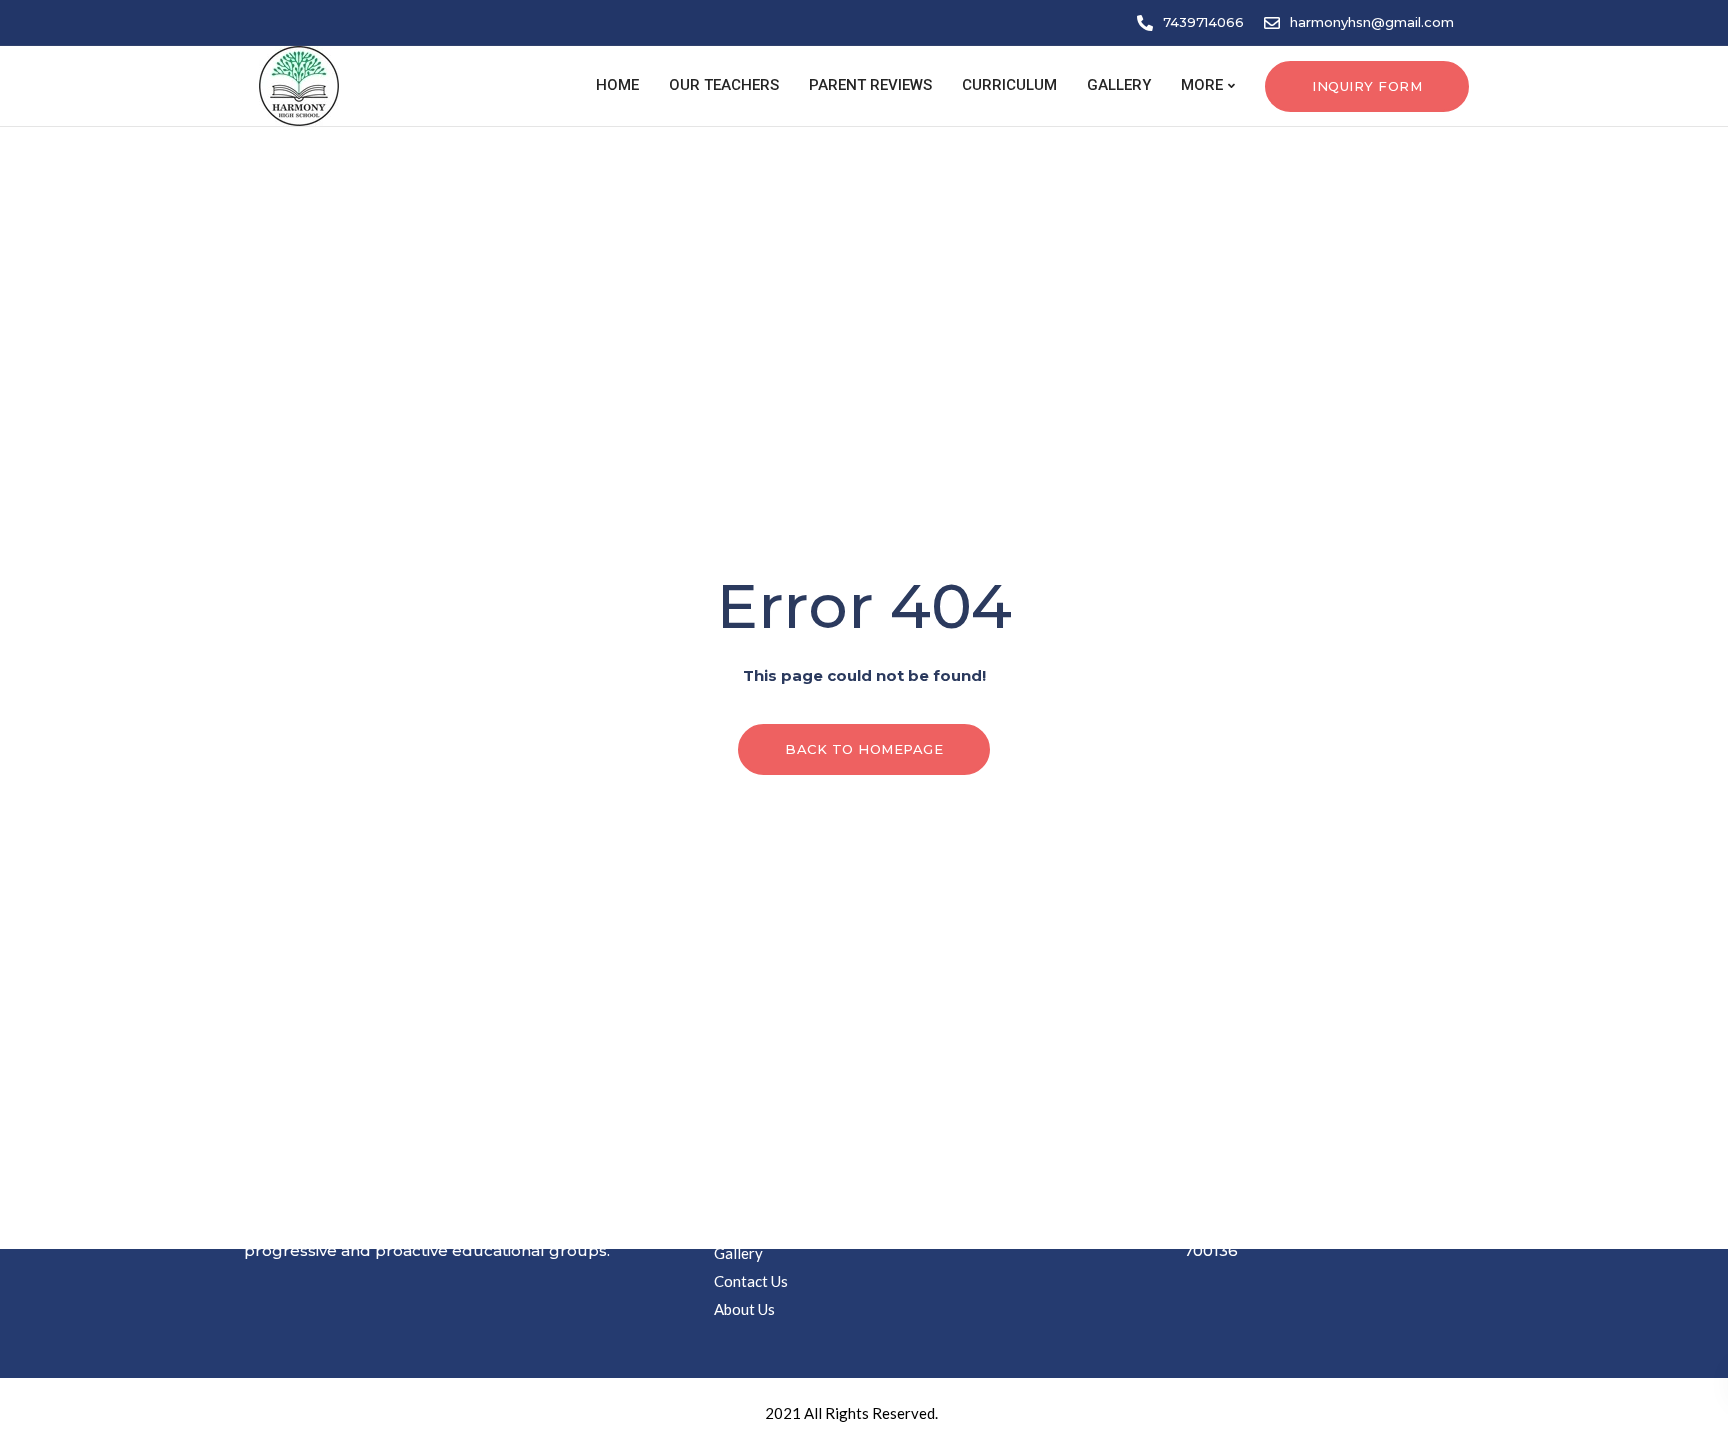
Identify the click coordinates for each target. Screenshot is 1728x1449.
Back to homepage (864, 749)
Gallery (1119, 85)
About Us (744, 1309)
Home (615, 85)
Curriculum (1009, 85)
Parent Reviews (870, 85)
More (1202, 85)
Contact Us (751, 1281)
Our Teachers (724, 85)
